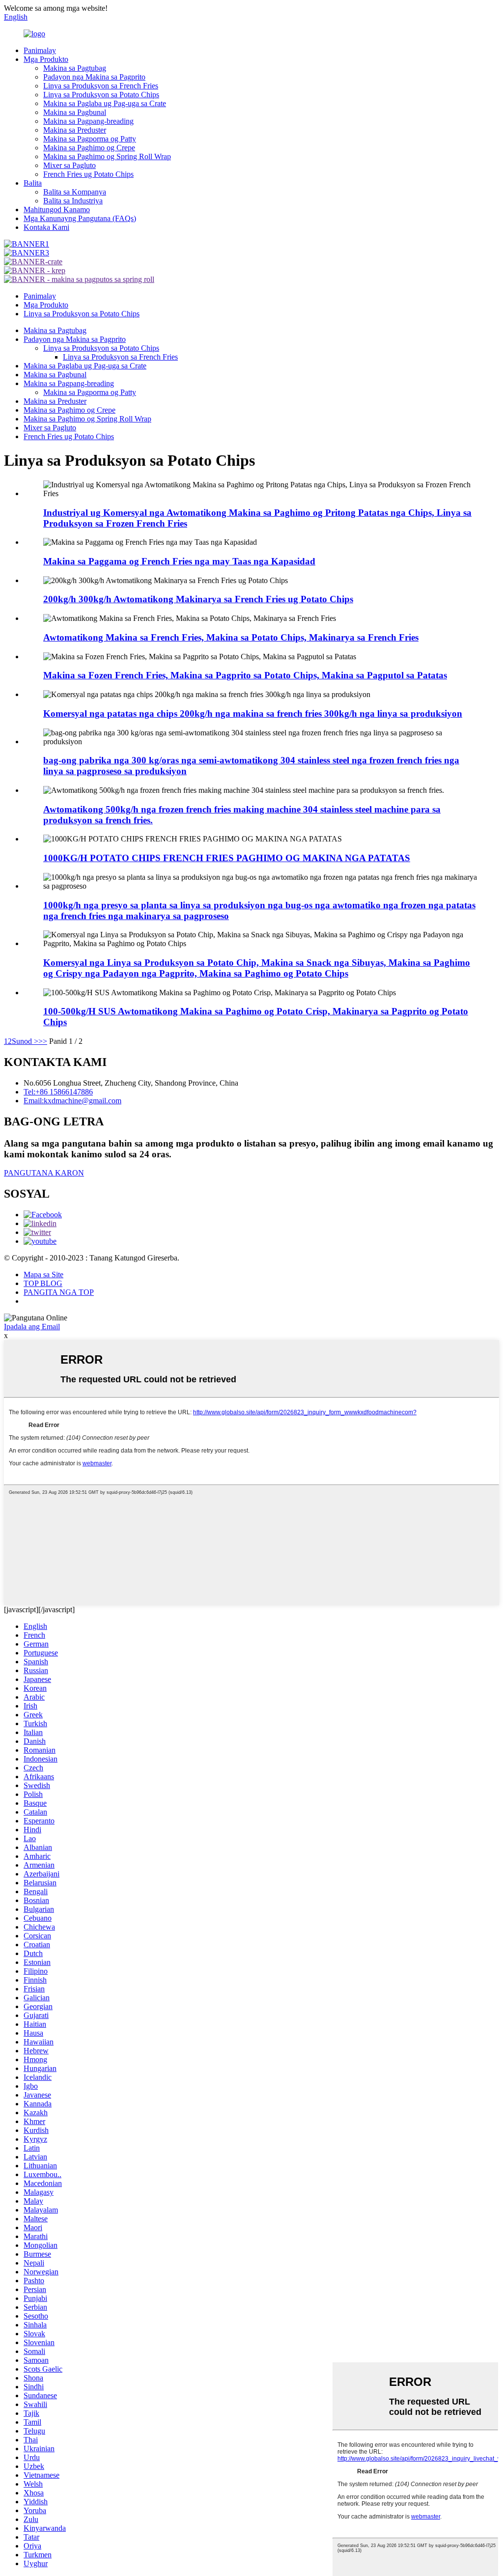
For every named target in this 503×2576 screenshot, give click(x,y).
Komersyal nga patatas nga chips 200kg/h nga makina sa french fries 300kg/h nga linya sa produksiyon (253, 714)
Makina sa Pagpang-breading (88, 121)
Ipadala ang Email (32, 1327)
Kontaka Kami (46, 227)
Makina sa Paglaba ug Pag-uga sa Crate (105, 103)
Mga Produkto (46, 59)
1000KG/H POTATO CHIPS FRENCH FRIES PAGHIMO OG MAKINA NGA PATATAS (227, 858)
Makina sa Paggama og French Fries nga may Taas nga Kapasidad (179, 561)
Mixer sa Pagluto (70, 165)
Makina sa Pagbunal (75, 112)
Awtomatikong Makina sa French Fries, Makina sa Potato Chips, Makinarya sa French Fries (231, 637)
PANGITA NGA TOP (59, 1292)
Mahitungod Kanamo (57, 210)
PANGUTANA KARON (44, 1173)
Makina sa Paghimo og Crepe (89, 148)
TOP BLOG (43, 1283)
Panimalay (40, 50)
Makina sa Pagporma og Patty (90, 139)
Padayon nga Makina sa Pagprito (94, 77)
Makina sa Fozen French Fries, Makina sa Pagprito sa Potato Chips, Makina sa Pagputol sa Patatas (245, 675)
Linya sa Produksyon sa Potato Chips (101, 95)
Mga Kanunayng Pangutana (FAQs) (80, 218)
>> (43, 1041)
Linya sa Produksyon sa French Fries (101, 86)
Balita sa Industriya (73, 201)
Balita (33, 183)
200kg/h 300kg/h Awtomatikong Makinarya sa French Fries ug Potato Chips (198, 599)
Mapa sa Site (43, 1274)
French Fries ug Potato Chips (88, 174)
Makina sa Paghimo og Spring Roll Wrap (107, 156)
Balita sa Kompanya (75, 192)
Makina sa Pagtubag (75, 68)
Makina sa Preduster (75, 130)
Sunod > (25, 1041)
